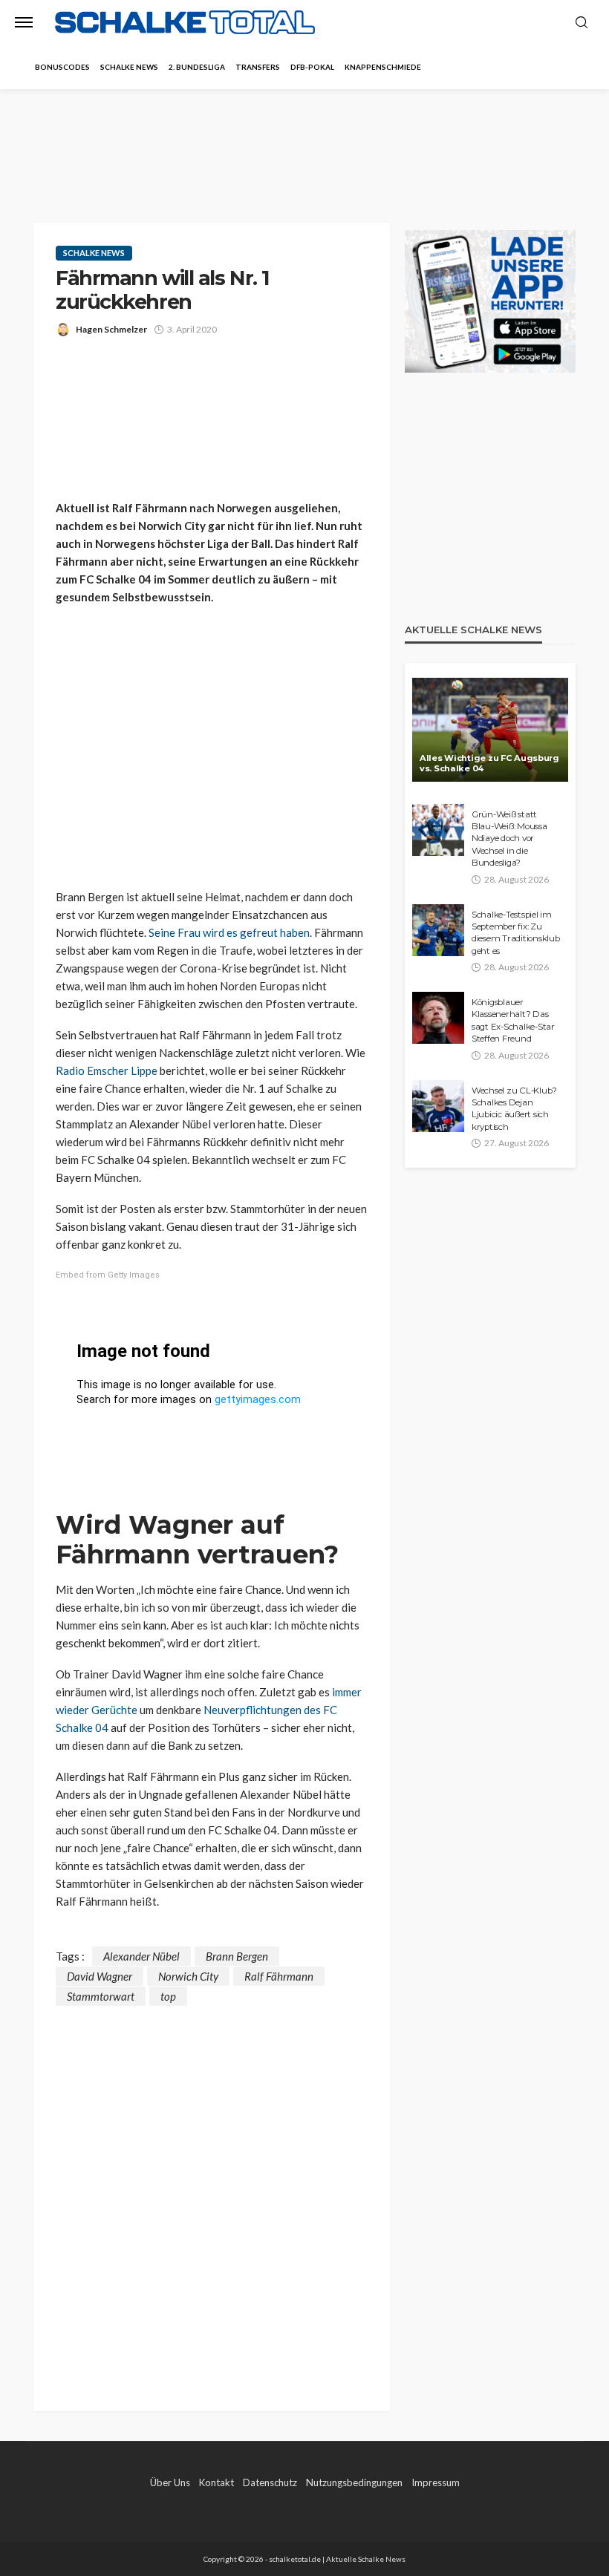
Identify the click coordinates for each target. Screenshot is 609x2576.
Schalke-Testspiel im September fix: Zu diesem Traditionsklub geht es (516, 933)
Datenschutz (270, 2482)
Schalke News (129, 67)
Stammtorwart (101, 1996)
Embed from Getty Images (108, 1275)
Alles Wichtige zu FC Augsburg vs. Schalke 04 (489, 764)
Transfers (258, 67)
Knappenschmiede (383, 67)
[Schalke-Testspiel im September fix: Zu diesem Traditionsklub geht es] (438, 930)
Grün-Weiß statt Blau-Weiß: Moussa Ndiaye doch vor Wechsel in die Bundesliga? (509, 839)
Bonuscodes (62, 67)
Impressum (436, 2482)
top (168, 1996)
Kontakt (216, 2482)
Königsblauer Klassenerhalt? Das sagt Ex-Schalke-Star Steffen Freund (513, 1020)
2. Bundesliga (197, 67)
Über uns (170, 2482)
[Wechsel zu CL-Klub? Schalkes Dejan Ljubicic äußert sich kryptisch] (438, 1106)
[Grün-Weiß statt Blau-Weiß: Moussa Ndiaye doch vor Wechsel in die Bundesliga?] (438, 830)
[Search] (582, 23)
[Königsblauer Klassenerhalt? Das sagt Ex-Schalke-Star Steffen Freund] (438, 1018)
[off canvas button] (24, 22)
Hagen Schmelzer (111, 329)
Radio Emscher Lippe (107, 1070)
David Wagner (100, 1976)
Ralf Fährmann (279, 1976)
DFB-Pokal (312, 67)
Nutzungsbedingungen (354, 2482)
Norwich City (188, 1976)
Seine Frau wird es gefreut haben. (230, 932)
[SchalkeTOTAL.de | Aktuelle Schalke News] (185, 23)
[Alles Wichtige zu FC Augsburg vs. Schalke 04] (490, 730)
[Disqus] (212, 2191)
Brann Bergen (237, 1956)
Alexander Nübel (141, 1956)
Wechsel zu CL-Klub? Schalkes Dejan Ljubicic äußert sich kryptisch (514, 1109)
